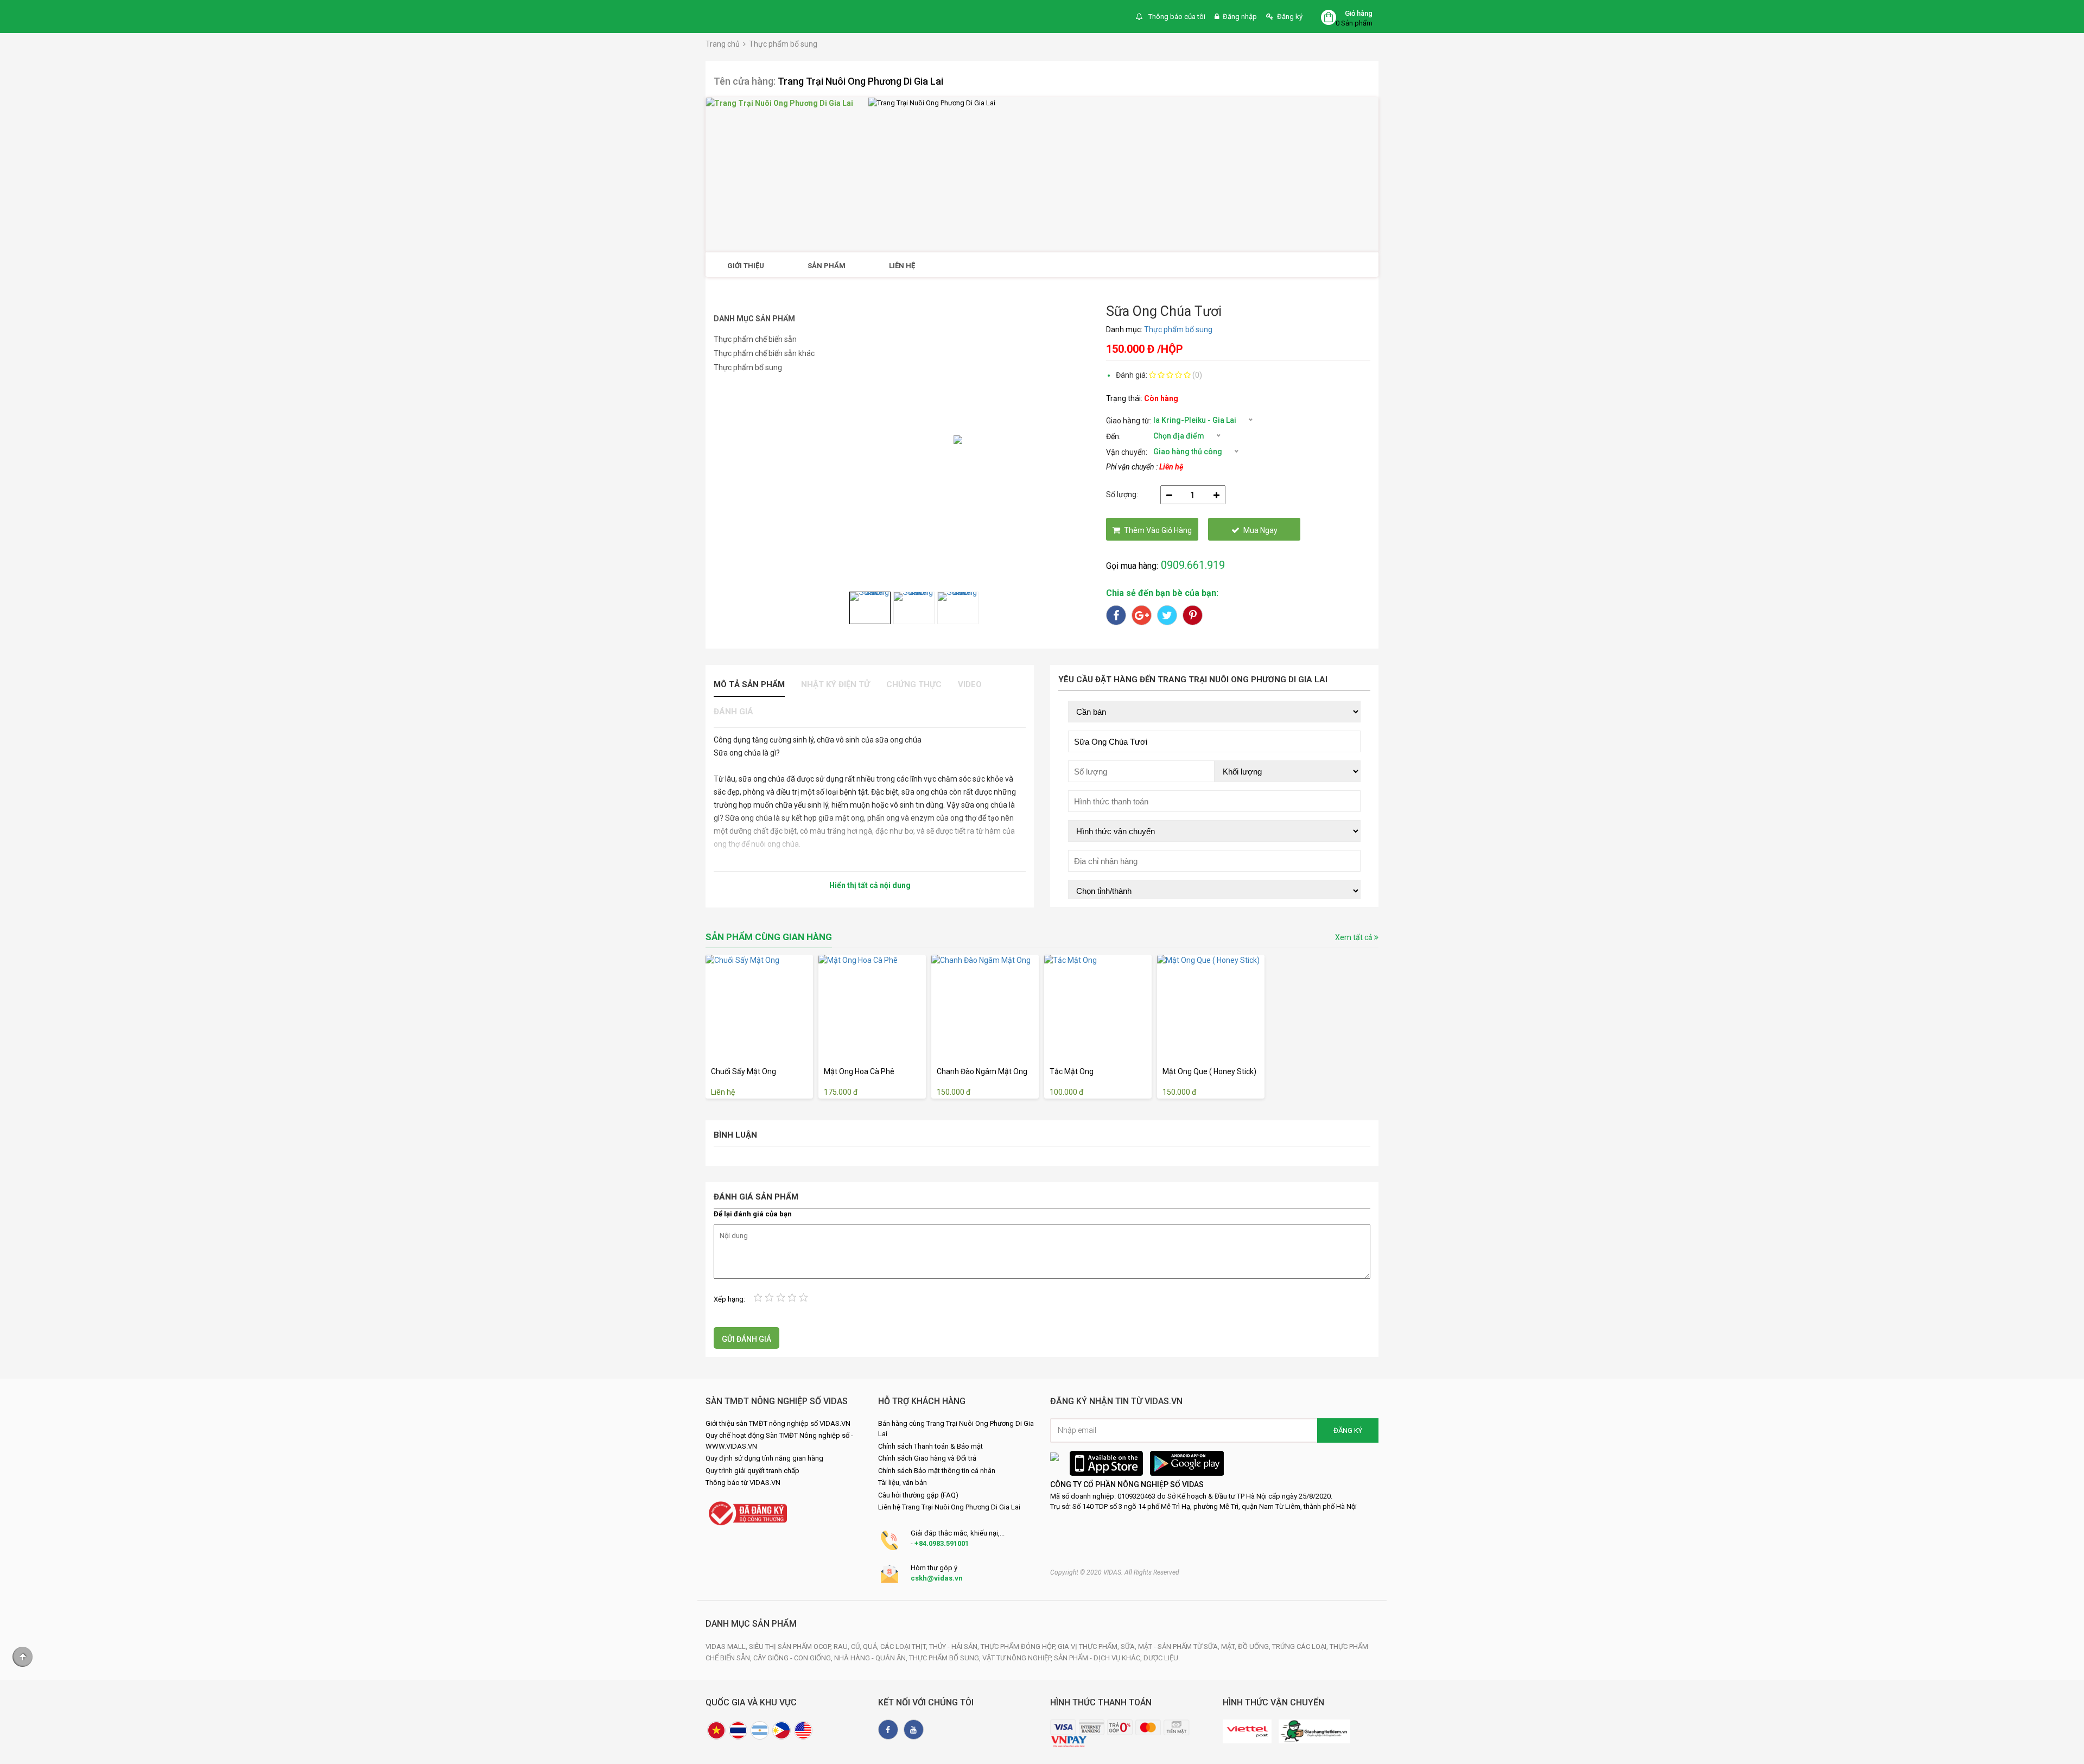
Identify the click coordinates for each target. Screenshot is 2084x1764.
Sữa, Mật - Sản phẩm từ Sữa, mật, (1179, 1646)
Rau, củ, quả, (857, 1646)
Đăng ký (1290, 17)
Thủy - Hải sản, (955, 1646)
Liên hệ (902, 266)
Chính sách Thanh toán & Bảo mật (930, 1446)
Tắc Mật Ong (1072, 1071)
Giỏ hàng (1359, 13)
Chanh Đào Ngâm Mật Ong (982, 1071)
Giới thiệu (746, 266)
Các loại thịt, (905, 1646)
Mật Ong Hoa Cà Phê (859, 1071)
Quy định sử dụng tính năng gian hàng (764, 1458)
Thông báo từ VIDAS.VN (743, 1483)
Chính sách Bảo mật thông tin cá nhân (937, 1471)
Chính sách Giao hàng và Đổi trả (927, 1458)
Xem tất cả (1355, 937)
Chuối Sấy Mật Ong (744, 1071)
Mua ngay (1260, 530)
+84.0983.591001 (942, 1543)
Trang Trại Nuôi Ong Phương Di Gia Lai (860, 81)
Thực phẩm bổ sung (783, 44)
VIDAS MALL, (727, 1646)
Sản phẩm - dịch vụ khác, (1099, 1658)
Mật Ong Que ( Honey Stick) (1209, 1071)
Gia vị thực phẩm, (1089, 1646)
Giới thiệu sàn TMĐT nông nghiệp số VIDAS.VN (778, 1423)
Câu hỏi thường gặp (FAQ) (918, 1495)
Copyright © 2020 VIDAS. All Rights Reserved (1115, 1572)
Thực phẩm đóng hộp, (1019, 1646)
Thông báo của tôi (1176, 17)
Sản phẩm (827, 266)
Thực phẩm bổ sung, (946, 1658)
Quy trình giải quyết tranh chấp (752, 1471)
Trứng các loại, (1301, 1646)
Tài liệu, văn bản (903, 1483)
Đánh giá (733, 712)
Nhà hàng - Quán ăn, (872, 1658)
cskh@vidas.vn (937, 1578)
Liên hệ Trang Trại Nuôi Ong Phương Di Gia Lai (949, 1507)
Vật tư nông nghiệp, (1018, 1658)
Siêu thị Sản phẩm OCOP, (791, 1646)
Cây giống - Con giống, (794, 1658)
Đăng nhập (1240, 17)
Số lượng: (1122, 494)
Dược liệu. (1162, 1658)
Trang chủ (723, 44)
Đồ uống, (1255, 1646)
